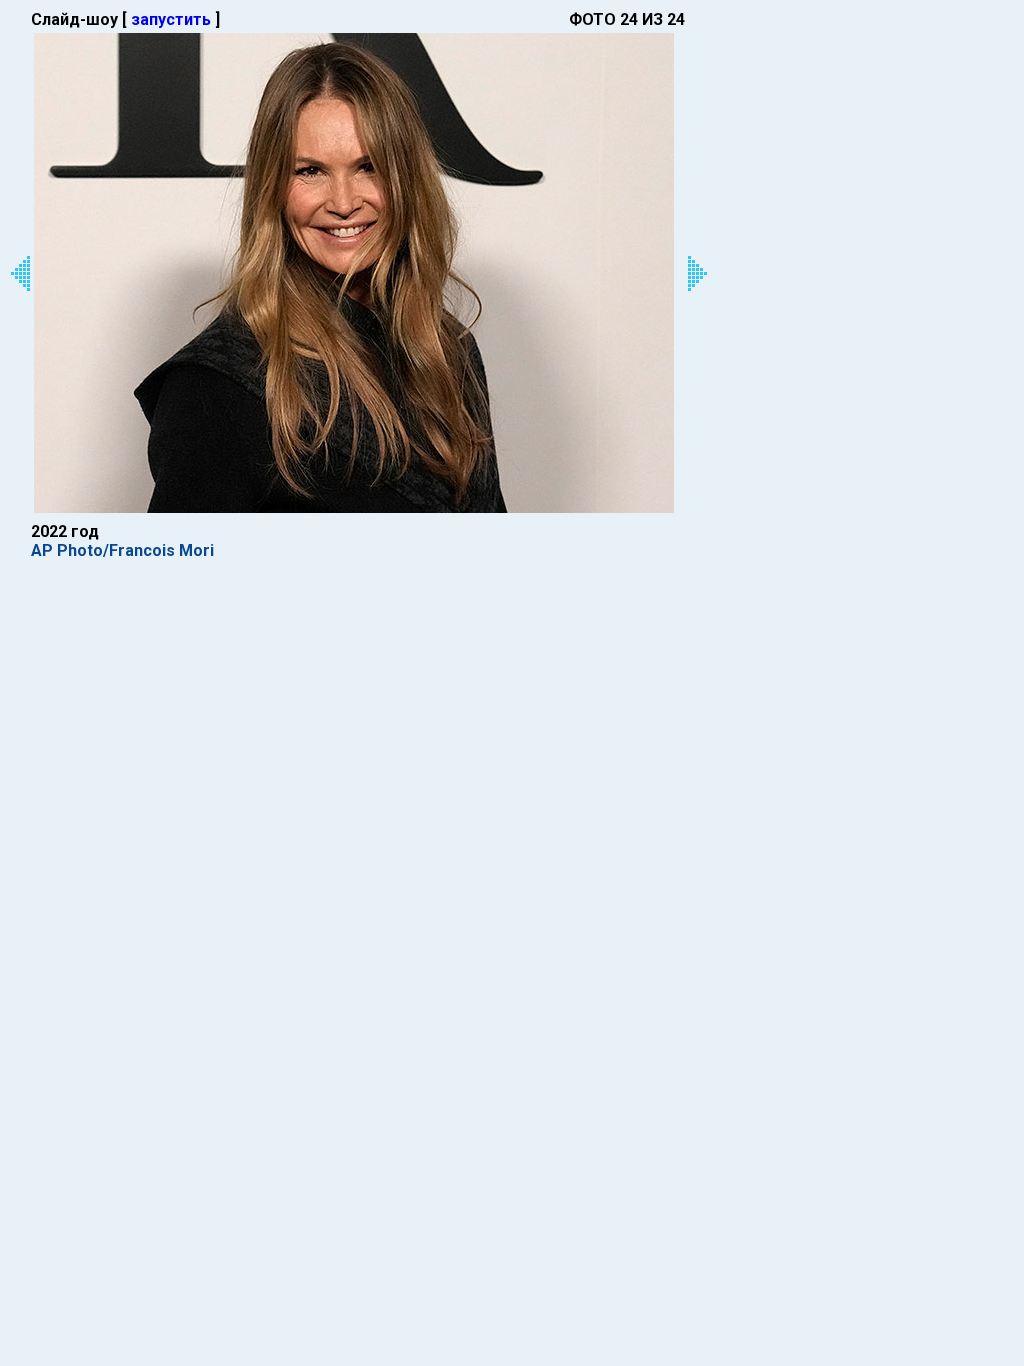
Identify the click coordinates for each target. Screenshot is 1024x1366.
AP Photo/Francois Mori (122, 550)
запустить (171, 19)
